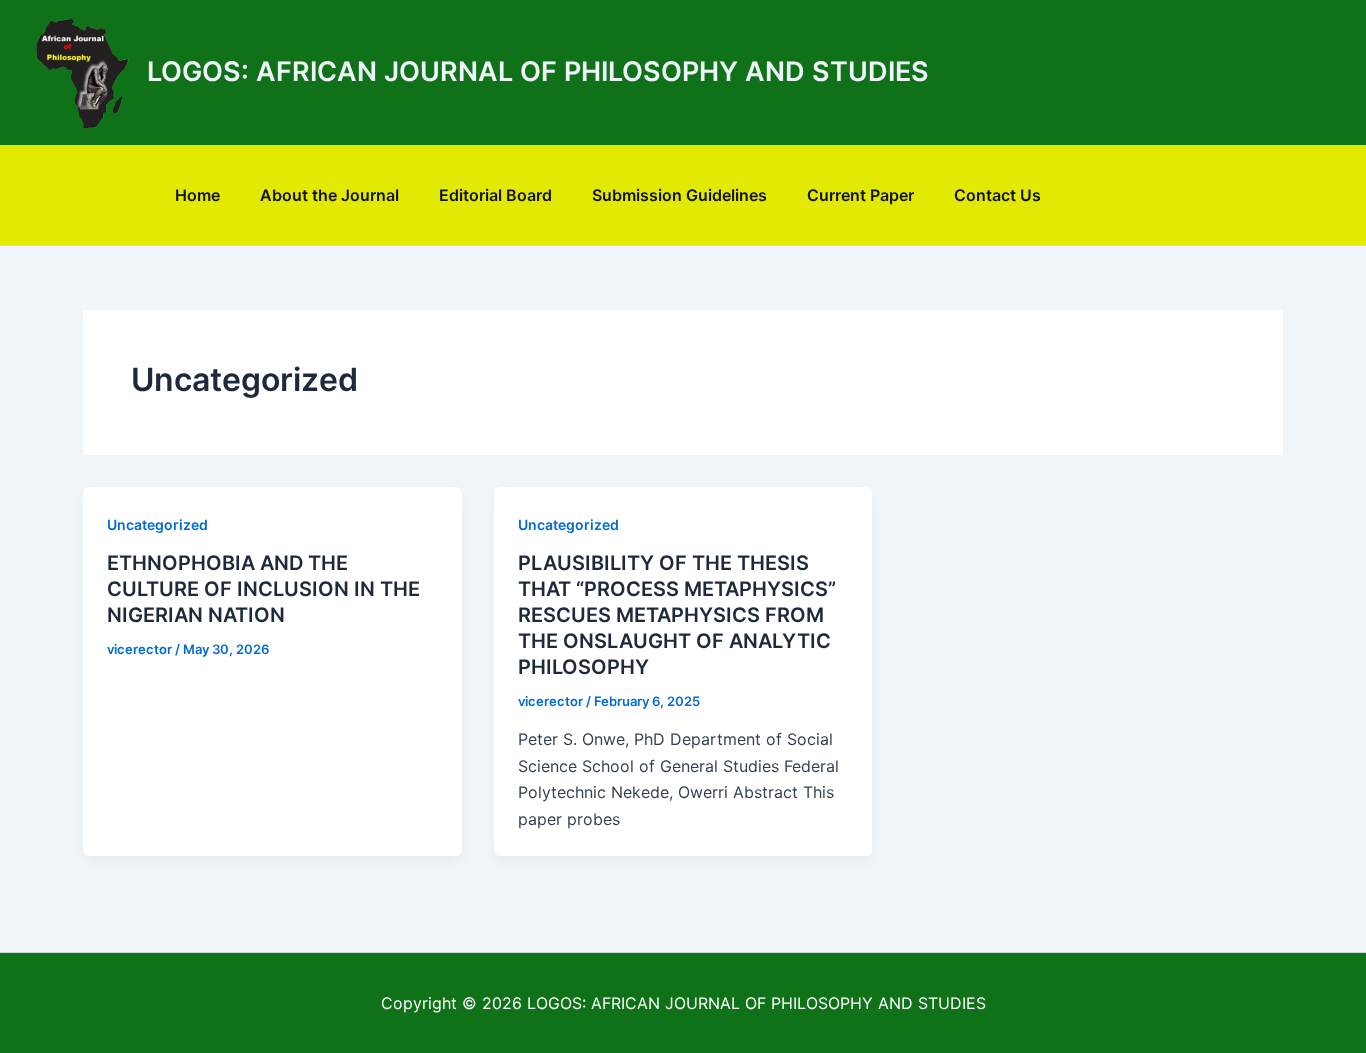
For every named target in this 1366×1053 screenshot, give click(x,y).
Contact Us (997, 195)
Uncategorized (157, 524)
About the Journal (329, 195)
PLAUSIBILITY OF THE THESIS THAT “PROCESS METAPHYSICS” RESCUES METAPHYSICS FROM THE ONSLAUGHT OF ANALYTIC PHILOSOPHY (677, 615)
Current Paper (860, 195)
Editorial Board (495, 195)
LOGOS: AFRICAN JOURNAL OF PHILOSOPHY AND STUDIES (538, 71)
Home (197, 195)
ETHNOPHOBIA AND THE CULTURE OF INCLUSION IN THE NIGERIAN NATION (263, 589)
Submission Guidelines (679, 195)
